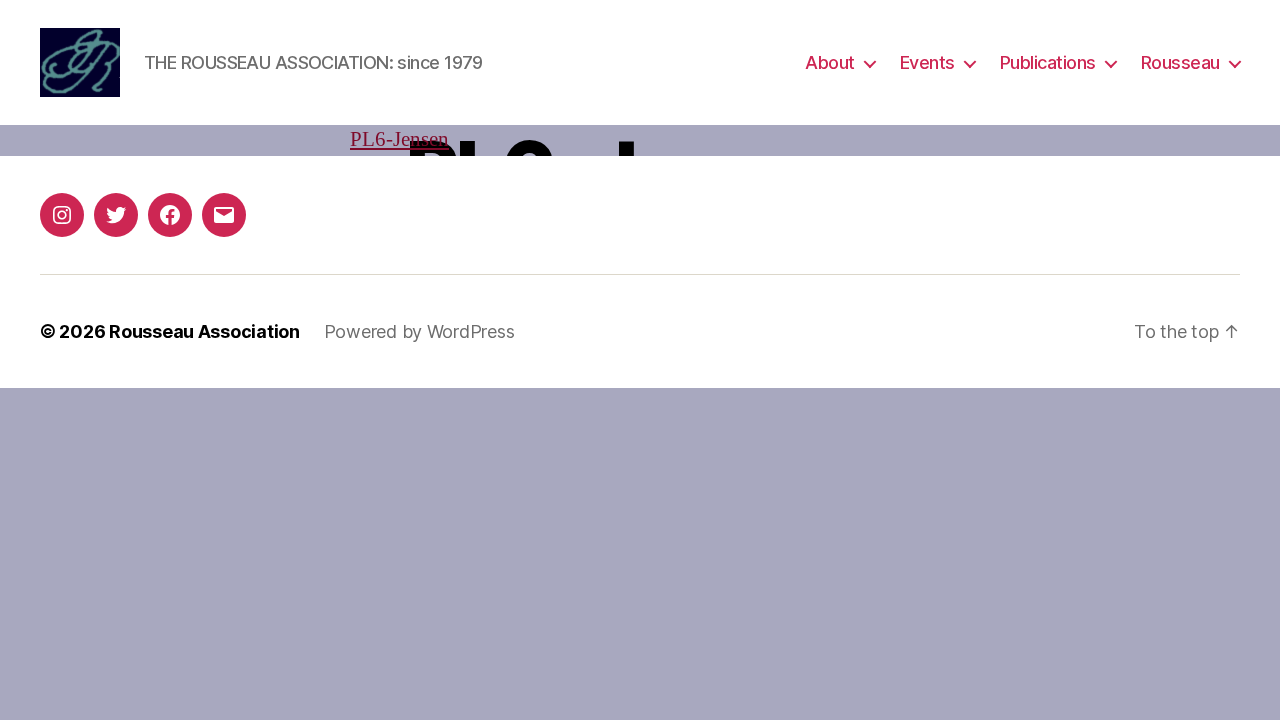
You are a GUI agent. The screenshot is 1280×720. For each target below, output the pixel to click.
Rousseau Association (204, 331)
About (830, 62)
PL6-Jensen (399, 139)
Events (927, 62)
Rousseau (1180, 62)
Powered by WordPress (419, 331)
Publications (1048, 62)
